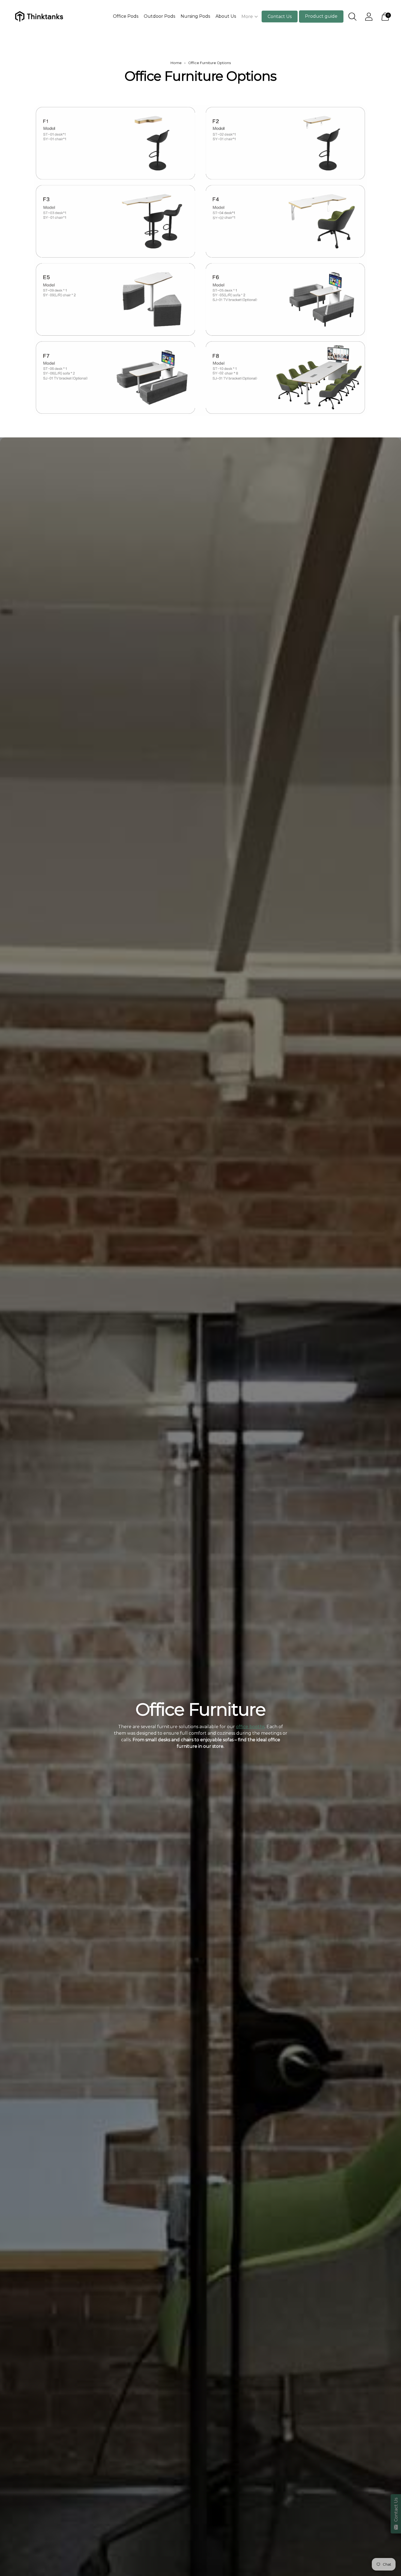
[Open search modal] (352, 17)
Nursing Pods (195, 16)
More (247, 16)
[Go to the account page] (369, 17)
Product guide (321, 16)
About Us (226, 16)
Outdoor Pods (159, 16)
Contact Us (280, 16)
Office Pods (126, 16)
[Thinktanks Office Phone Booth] (38, 16)
